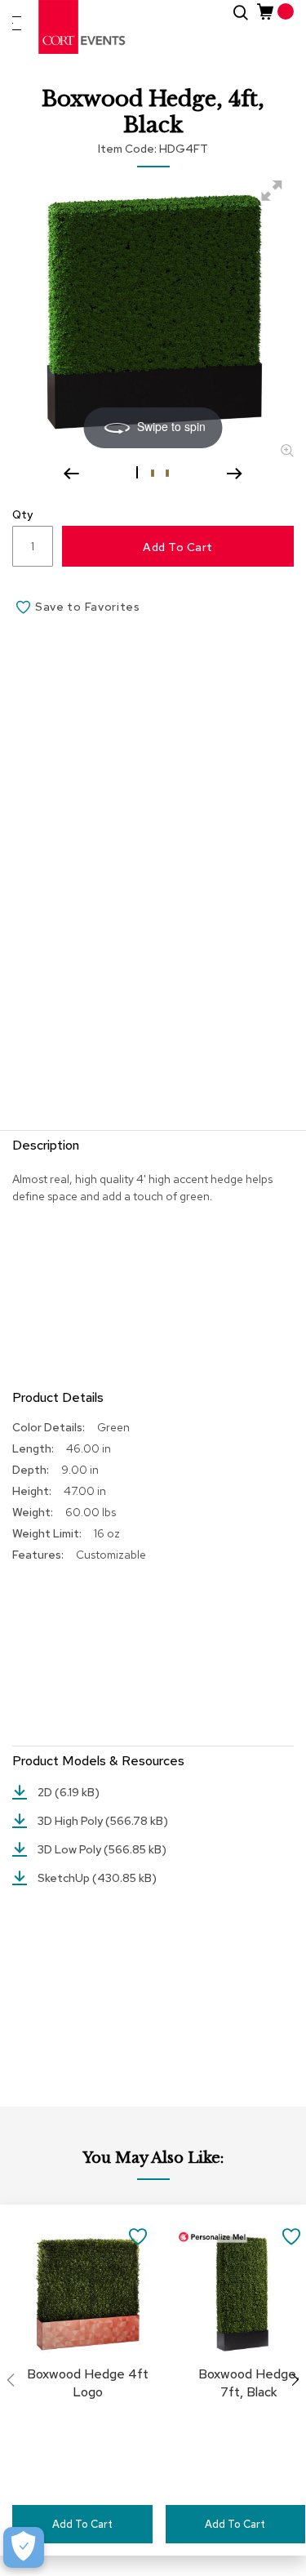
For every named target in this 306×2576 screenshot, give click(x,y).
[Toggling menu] (17, 23)
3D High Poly (71, 1821)
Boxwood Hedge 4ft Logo (88, 2383)
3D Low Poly (71, 1849)
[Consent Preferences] (24, 2547)
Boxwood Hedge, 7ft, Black (249, 2383)
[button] (139, 472)
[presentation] (295, 2380)
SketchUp (65, 1878)
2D (46, 1792)
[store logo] (82, 27)
